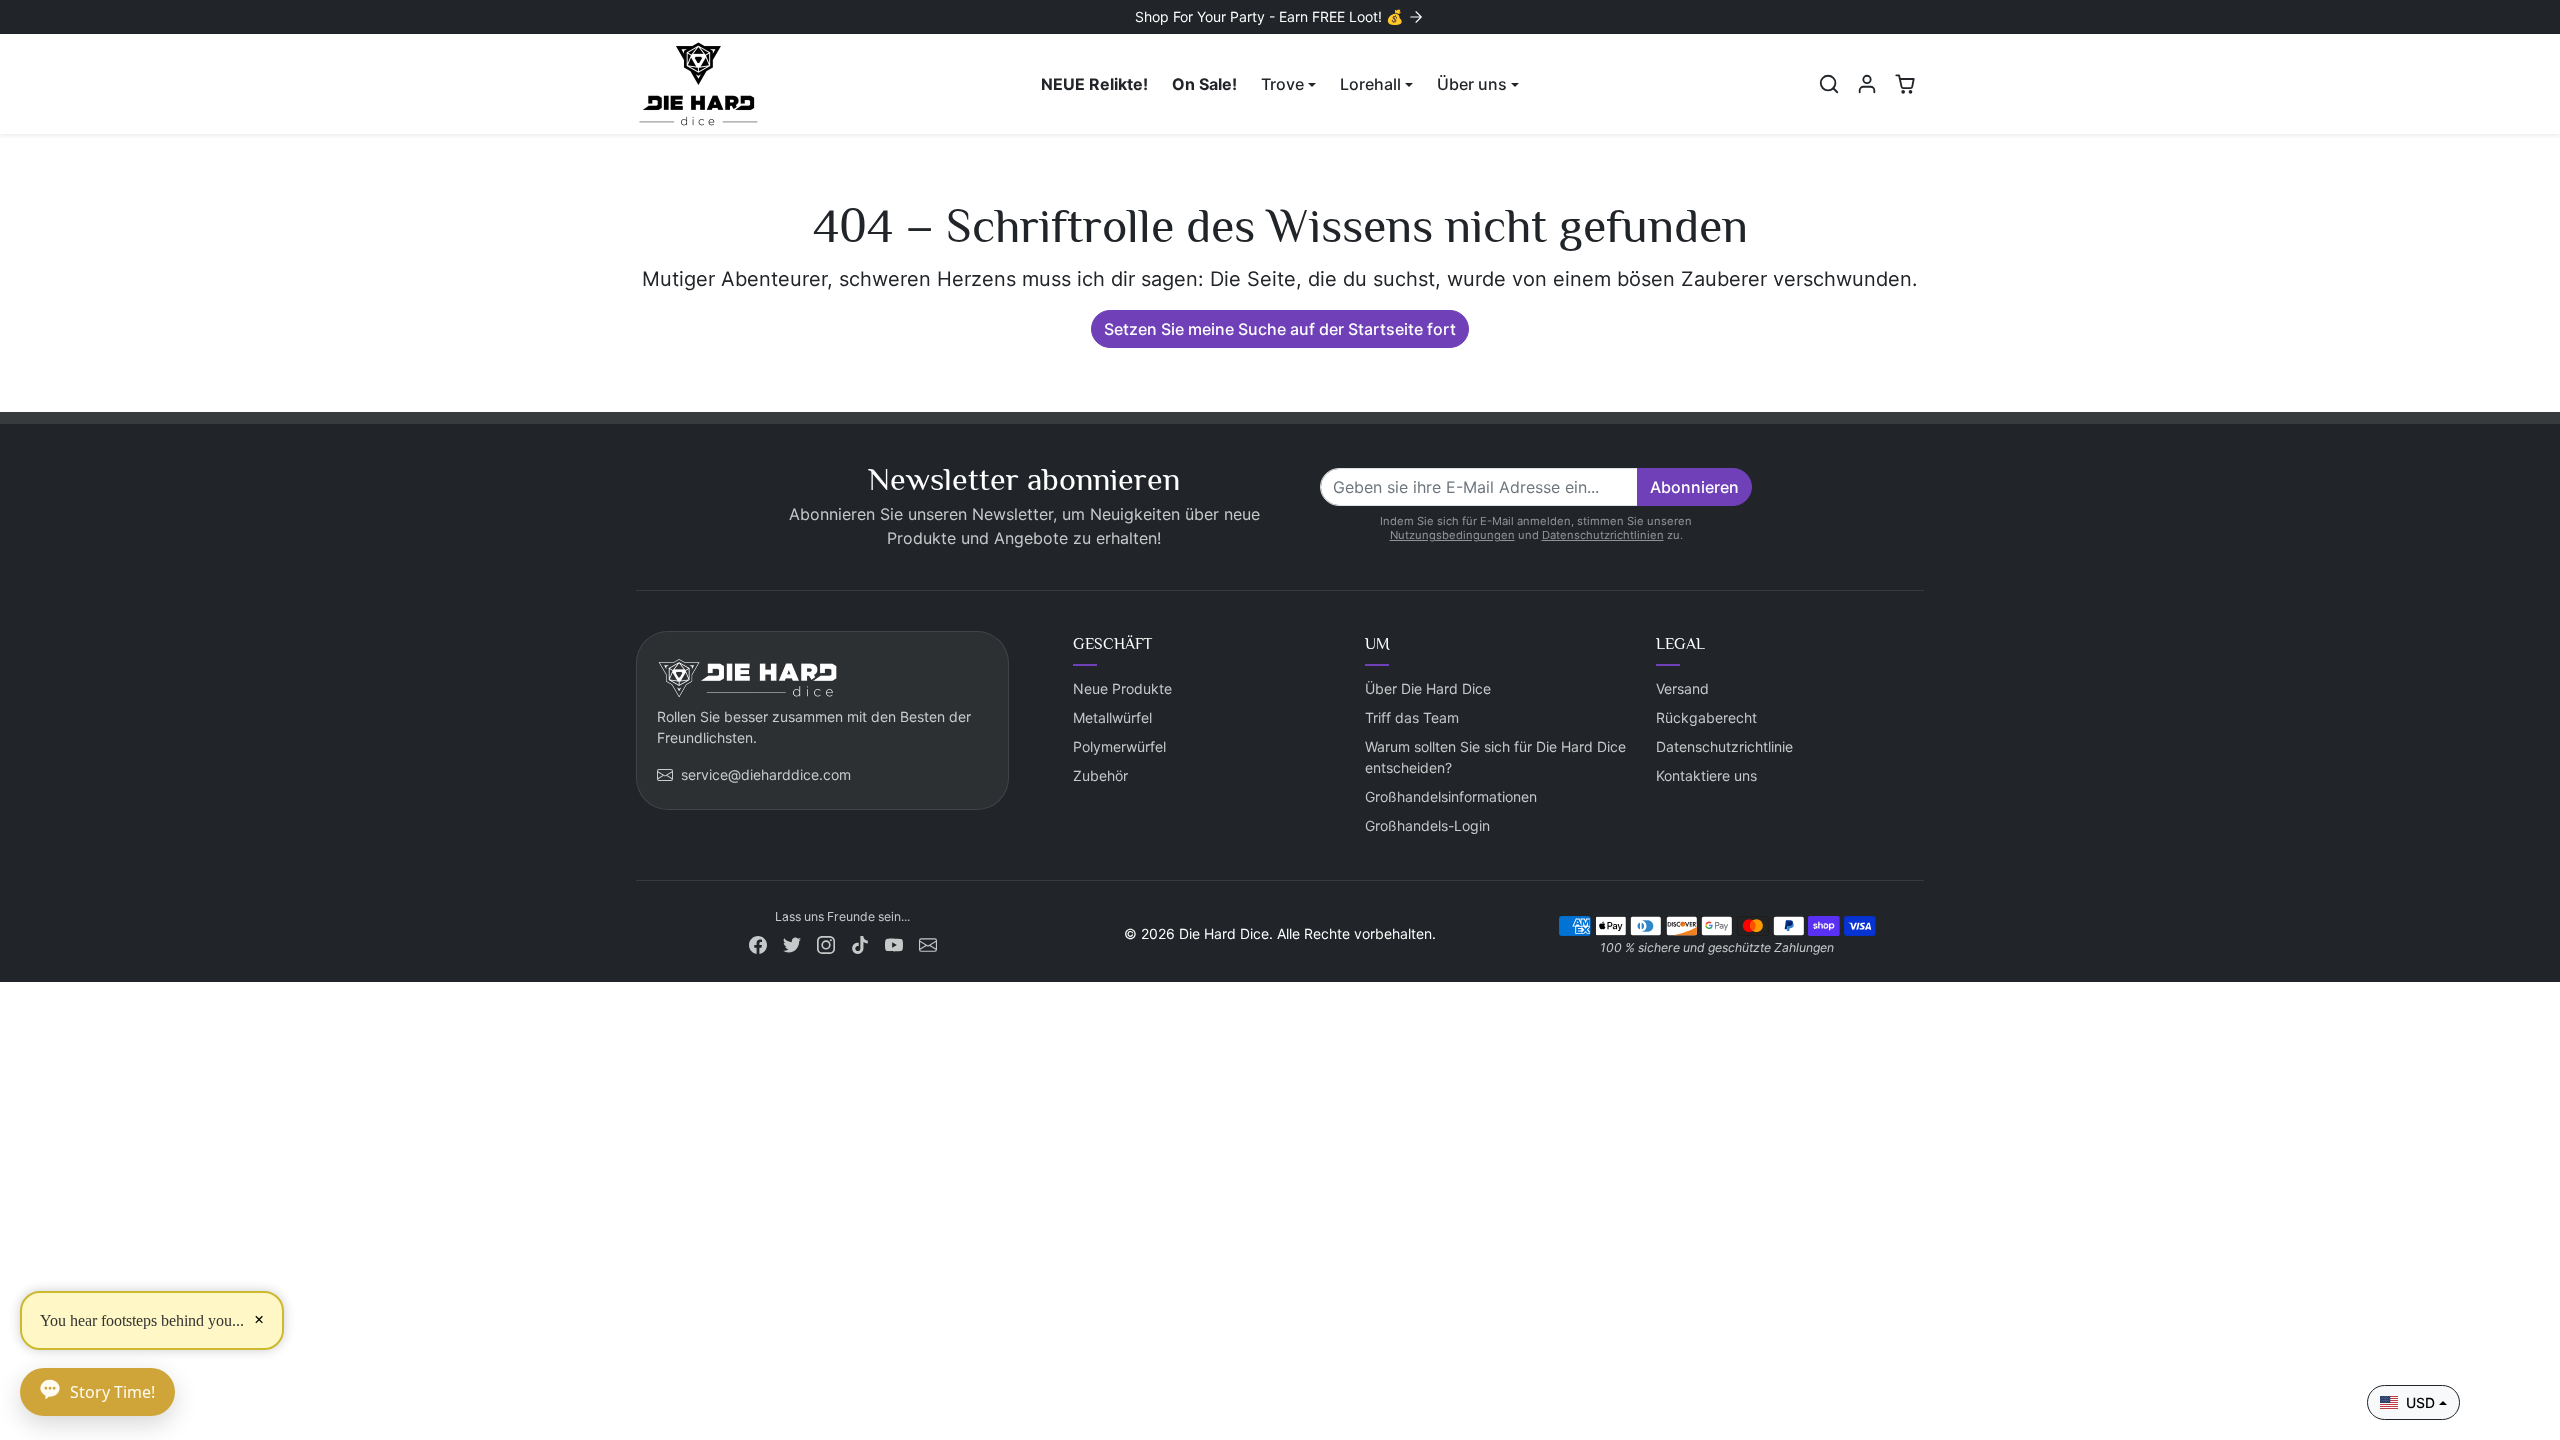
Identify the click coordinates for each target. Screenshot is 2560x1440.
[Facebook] (758, 942)
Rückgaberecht (1706, 717)
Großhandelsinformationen (1451, 796)
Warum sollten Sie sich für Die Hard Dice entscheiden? (1495, 757)
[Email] (928, 942)
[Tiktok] (860, 942)
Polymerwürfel (1119, 746)
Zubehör (1100, 775)
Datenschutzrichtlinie (1724, 746)
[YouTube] (894, 942)
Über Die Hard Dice (1428, 688)
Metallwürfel (1112, 717)
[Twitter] (792, 942)
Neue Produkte (1122, 688)
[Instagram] (826, 942)
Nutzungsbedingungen (1452, 535)
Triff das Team (1412, 717)
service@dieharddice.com (766, 774)
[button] (1829, 84)
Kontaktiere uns (1706, 775)
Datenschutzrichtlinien (1603, 535)
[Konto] (1867, 84)
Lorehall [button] (1370, 84)
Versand (1682, 688)
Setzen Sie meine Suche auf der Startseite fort (1280, 329)
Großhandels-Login (1427, 825)
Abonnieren (1694, 487)
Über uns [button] (1472, 84)
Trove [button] (1282, 84)
